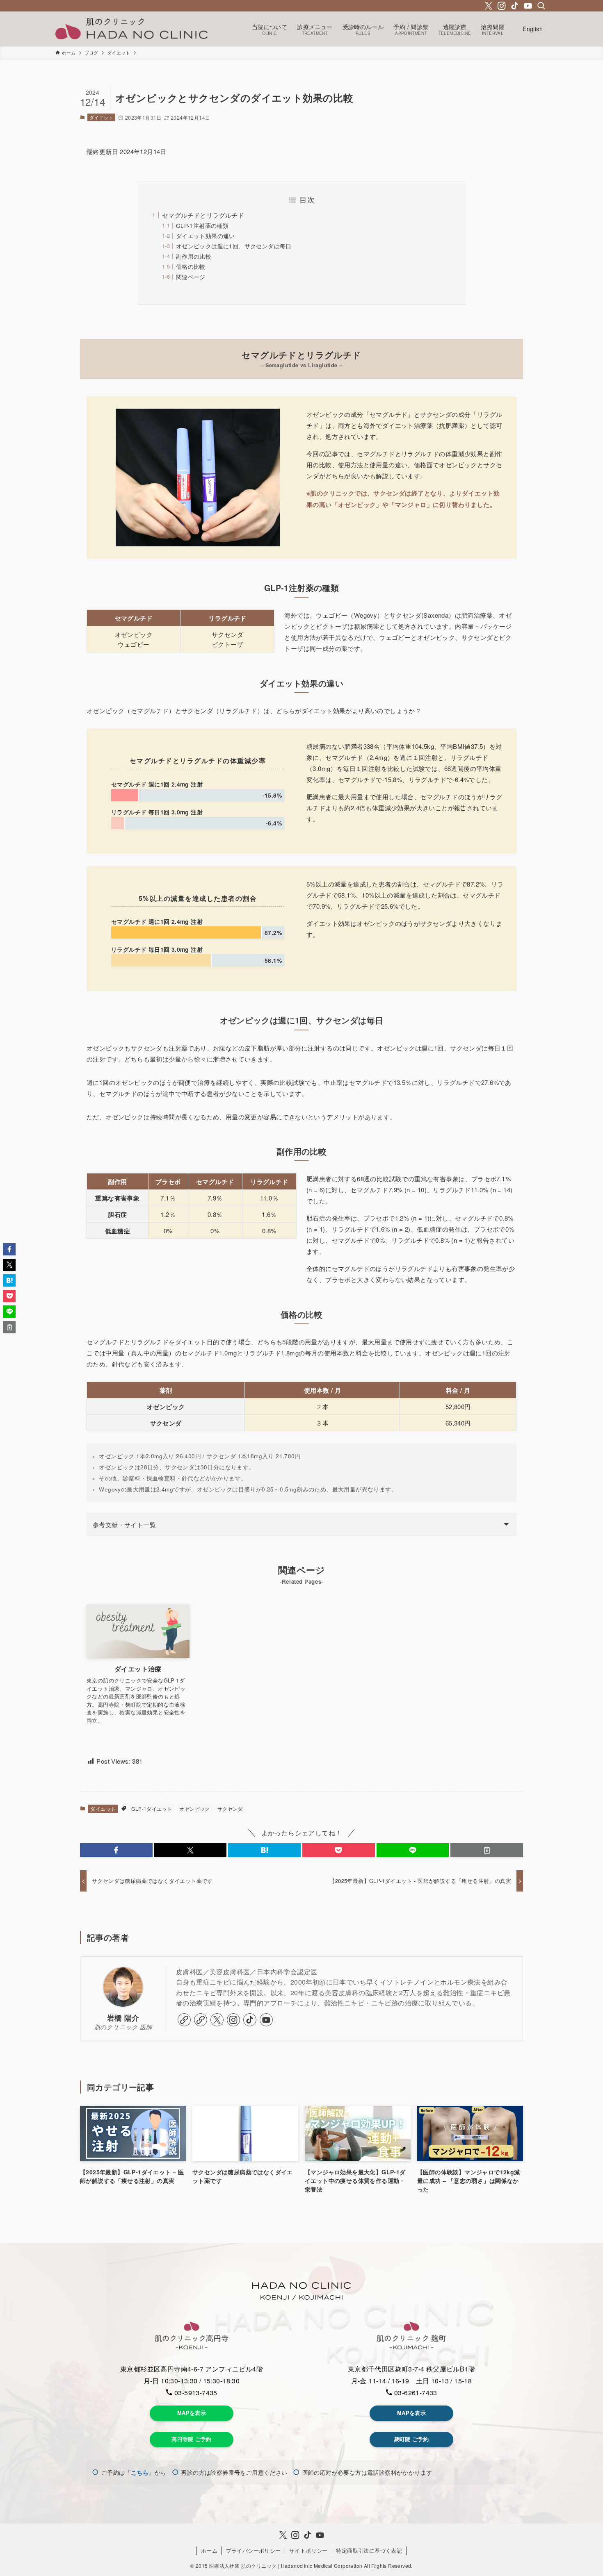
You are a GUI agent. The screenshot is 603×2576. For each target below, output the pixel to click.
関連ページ (191, 277)
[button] (116, 1850)
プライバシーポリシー (254, 2550)
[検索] (541, 6)
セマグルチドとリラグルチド (203, 215)
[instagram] (502, 6)
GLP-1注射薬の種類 (202, 226)
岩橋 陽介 (123, 2018)
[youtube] (528, 6)
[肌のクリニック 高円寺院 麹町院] (131, 29)
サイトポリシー (308, 2550)
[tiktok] (515, 6)
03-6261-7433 (415, 2393)
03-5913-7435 (195, 2393)
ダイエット (101, 117)
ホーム (209, 2550)
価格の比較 (191, 267)
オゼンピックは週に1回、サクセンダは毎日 (234, 246)
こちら (140, 2472)
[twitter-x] (489, 6)
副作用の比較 (194, 256)
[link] (184, 2020)
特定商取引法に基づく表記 (369, 2550)
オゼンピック (194, 1809)
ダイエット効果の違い (206, 236)
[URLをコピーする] (487, 1850)
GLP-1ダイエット (152, 1809)
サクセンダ (230, 1809)
